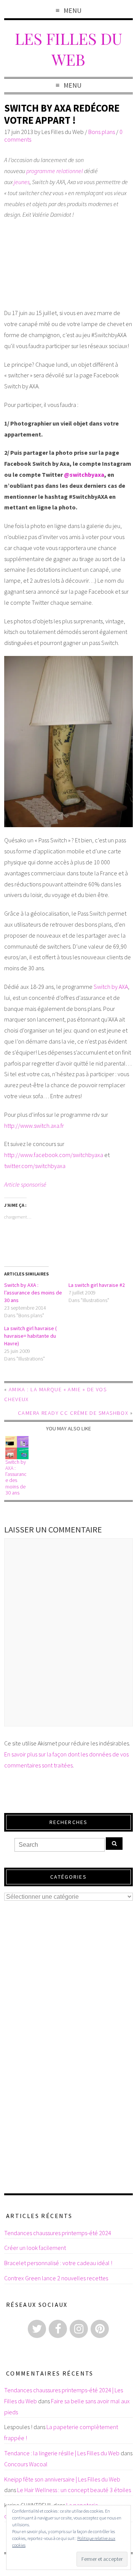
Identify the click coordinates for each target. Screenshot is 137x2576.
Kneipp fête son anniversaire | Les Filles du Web (62, 2479)
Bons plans (102, 132)
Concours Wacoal (26, 2464)
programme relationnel (55, 171)
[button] (68, 742)
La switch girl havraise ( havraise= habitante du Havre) (30, 1336)
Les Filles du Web (68, 49)
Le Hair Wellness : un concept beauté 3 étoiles (74, 2490)
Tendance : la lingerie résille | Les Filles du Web (62, 2453)
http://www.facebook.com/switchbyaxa (54, 1155)
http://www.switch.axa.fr (34, 1126)
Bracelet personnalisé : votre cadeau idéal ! (58, 2263)
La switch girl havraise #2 (97, 1285)
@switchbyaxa (84, 475)
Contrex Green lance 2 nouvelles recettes (56, 2278)
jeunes (22, 182)
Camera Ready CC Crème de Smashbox (73, 1413)
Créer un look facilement (35, 2248)
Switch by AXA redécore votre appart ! (62, 114)
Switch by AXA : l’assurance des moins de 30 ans (33, 1293)
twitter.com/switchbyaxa (35, 1166)
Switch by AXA (111, 987)
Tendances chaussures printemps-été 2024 (58, 2233)
